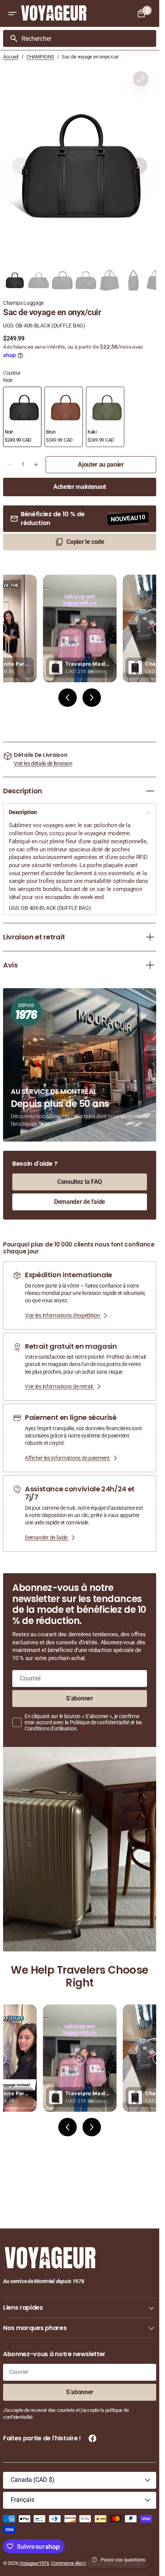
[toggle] (150, 791)
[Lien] (80, 1295)
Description (23, 812)
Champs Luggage (23, 303)
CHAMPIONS (40, 57)
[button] (12, 13)
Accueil (11, 57)
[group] (15, 280)
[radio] (22, 417)
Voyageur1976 (34, 2563)
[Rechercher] (11, 38)
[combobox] (87, 38)
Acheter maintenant (80, 487)
